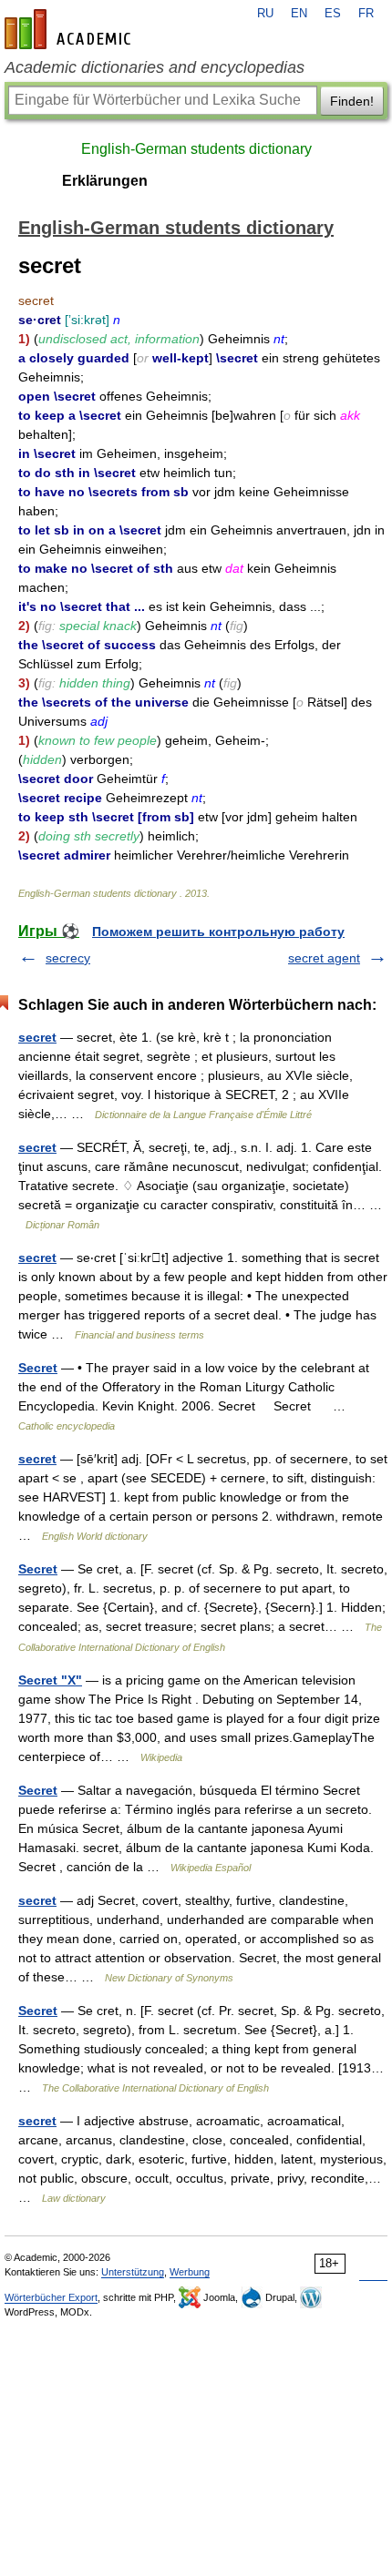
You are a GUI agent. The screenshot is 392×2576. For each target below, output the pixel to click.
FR (366, 14)
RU (265, 14)
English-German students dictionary (196, 149)
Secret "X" (50, 1680)
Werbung (190, 2272)
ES (333, 14)
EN (299, 14)
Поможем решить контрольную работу (218, 932)
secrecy (68, 958)
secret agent (324, 958)
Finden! (352, 101)
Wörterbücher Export (51, 2297)
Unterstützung (133, 2272)
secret (37, 1037)
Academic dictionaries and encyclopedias (155, 67)
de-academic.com (70, 29)
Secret (38, 1368)
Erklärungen (105, 181)
